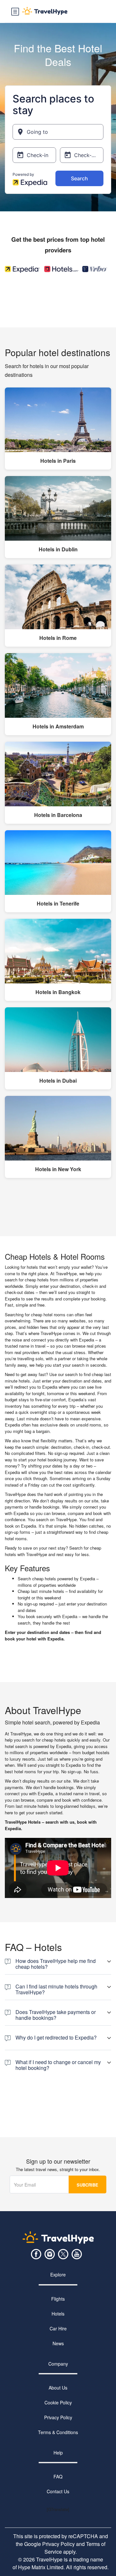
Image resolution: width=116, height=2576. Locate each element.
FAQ (58, 2477)
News (58, 2343)
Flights (58, 2299)
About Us (58, 2388)
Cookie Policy (58, 2402)
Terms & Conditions (58, 2432)
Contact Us (58, 2492)
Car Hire (58, 2328)
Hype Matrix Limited (41, 2567)
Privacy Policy (58, 2417)
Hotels (58, 2314)
